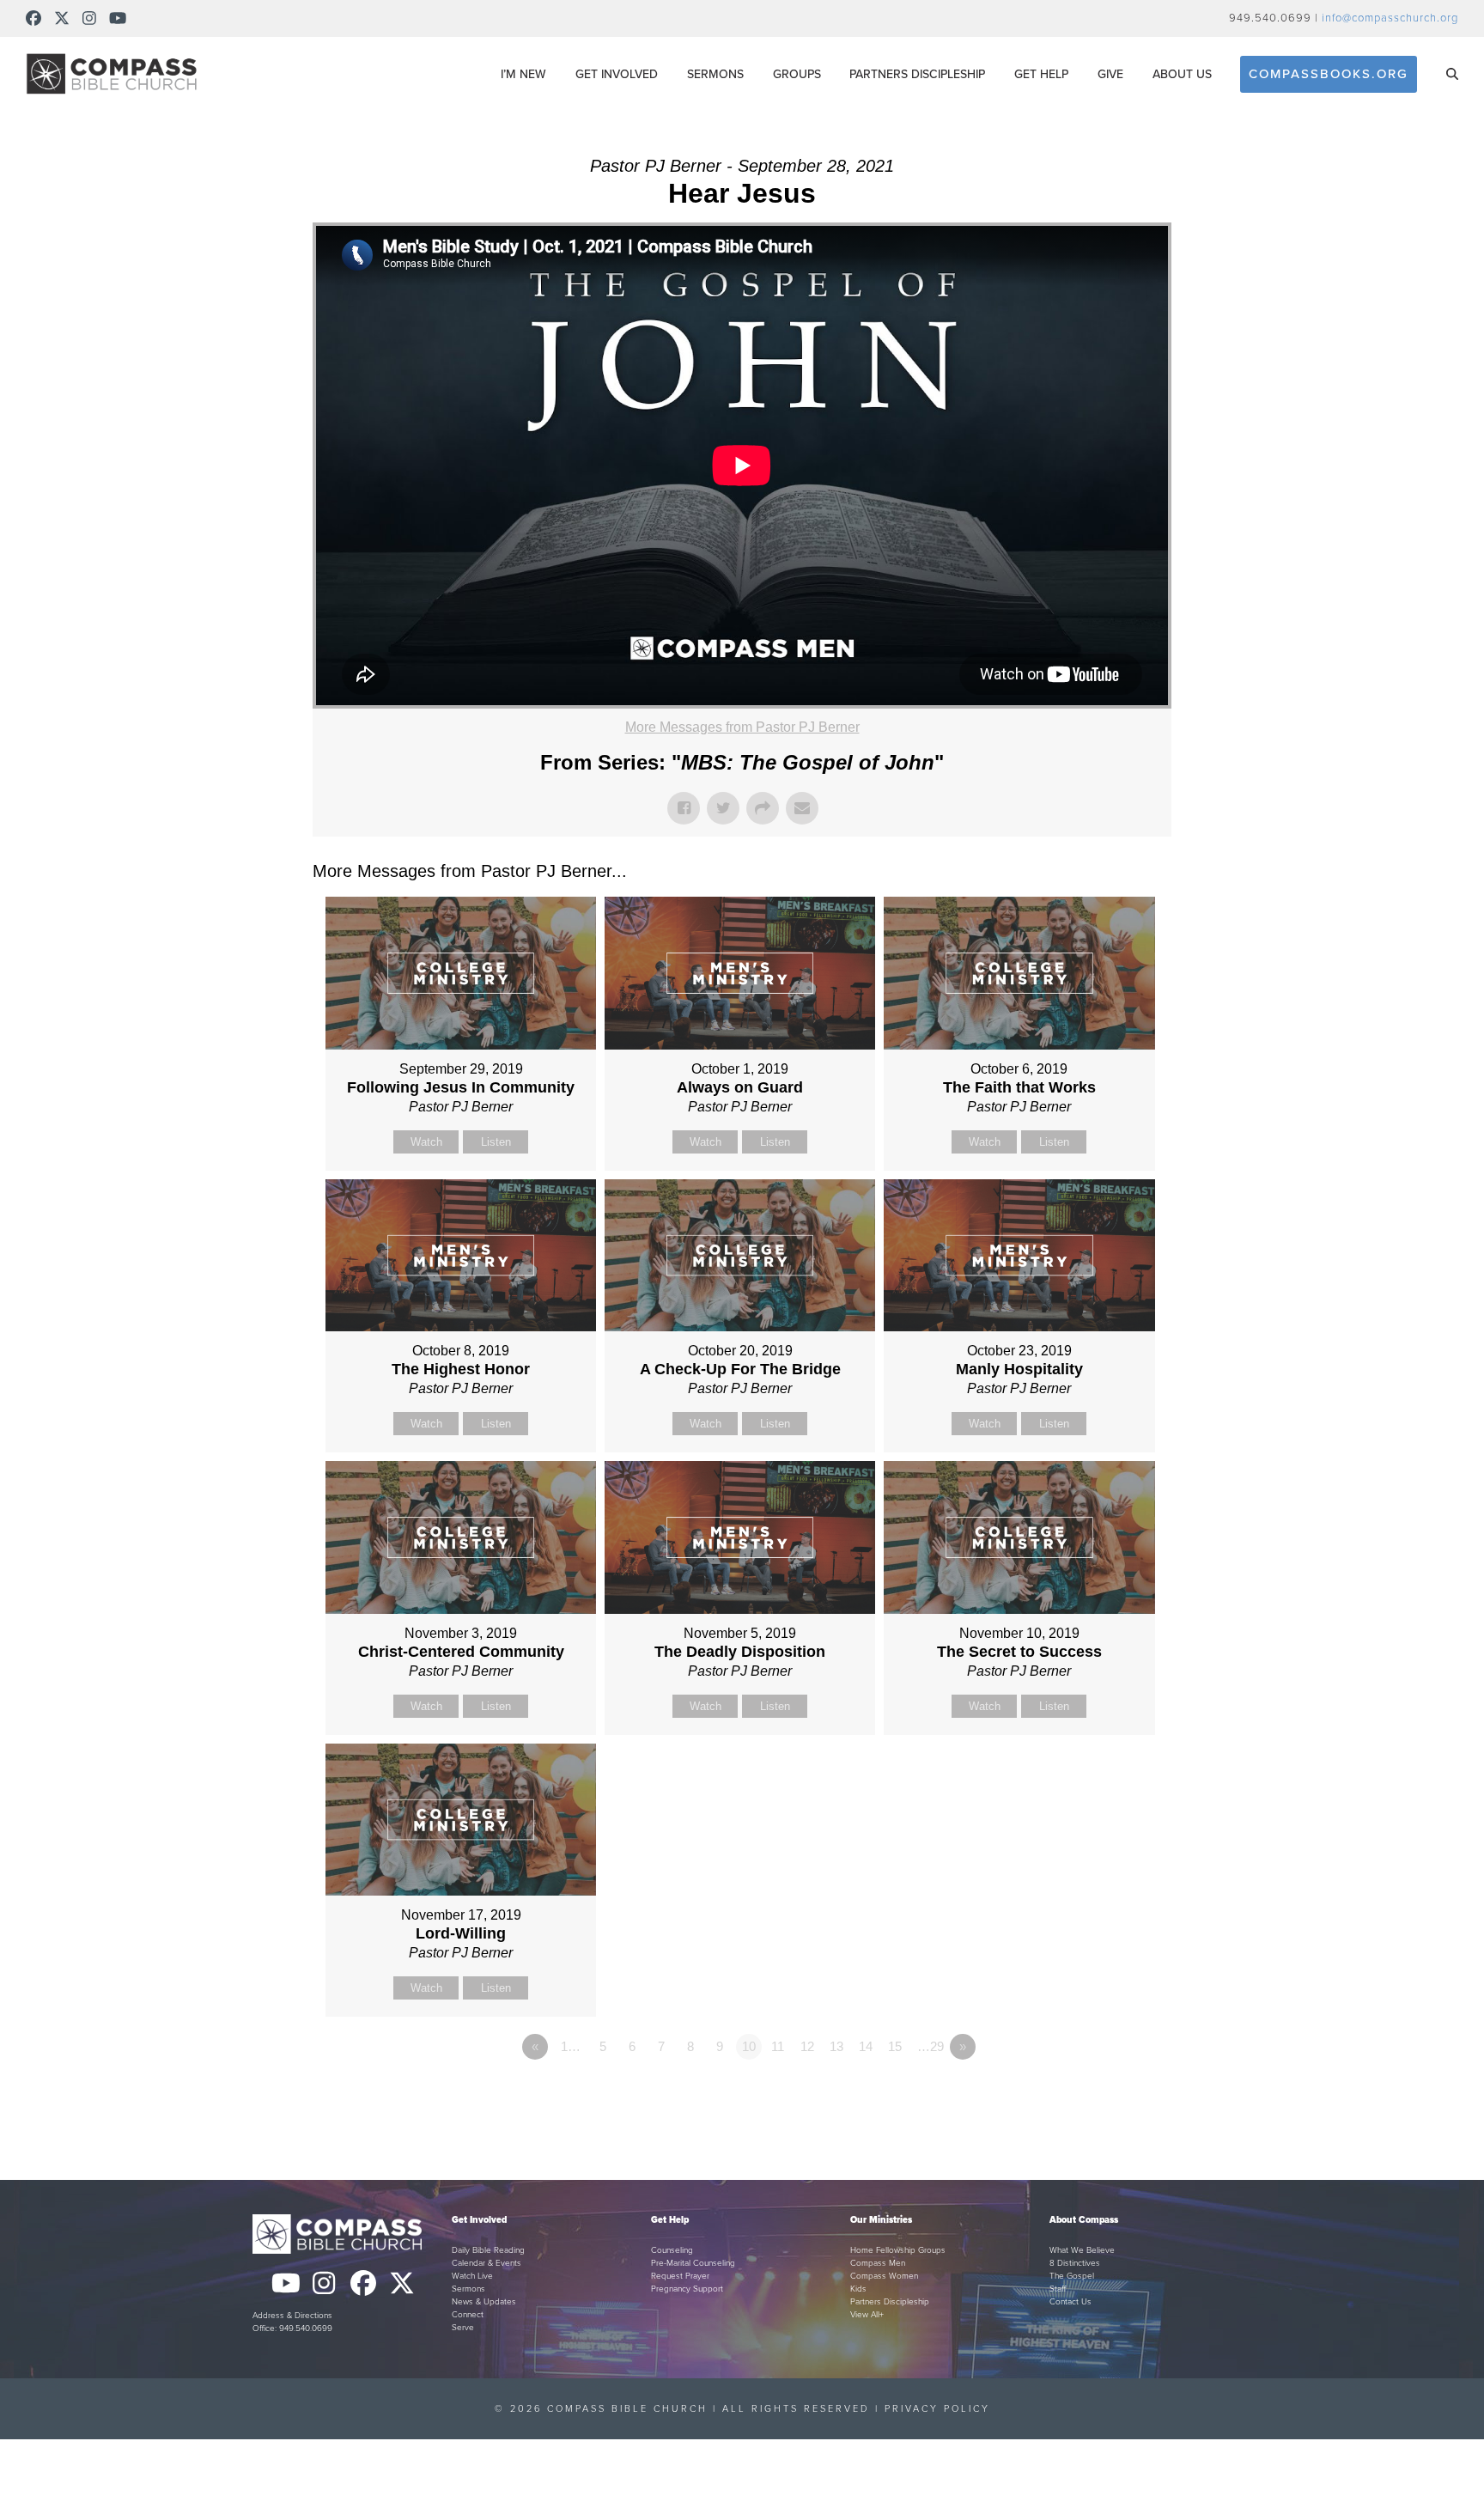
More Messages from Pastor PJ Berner (742, 727)
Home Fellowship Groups (898, 2250)
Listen (496, 1142)
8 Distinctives (1075, 2263)
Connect (468, 2315)
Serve (463, 2328)
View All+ (867, 2315)
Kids (858, 2289)
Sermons (468, 2289)
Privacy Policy (937, 2409)
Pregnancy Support (687, 2289)
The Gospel (1072, 2276)
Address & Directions (292, 2316)
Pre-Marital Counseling (693, 2263)
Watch (426, 1142)
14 (866, 2046)
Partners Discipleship (890, 2302)
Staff (1058, 2289)
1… (571, 2046)
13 (836, 2046)
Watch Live (472, 2276)
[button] (1452, 74)
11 (778, 2046)
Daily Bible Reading (488, 2250)
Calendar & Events (487, 2263)
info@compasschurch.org (1390, 18)
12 (807, 2046)
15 (895, 2046)
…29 (931, 2046)
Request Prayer (680, 2276)
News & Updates (484, 2302)
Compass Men (878, 2263)
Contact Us (1070, 2302)
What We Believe (1082, 2250)
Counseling (672, 2250)
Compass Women (884, 2276)
